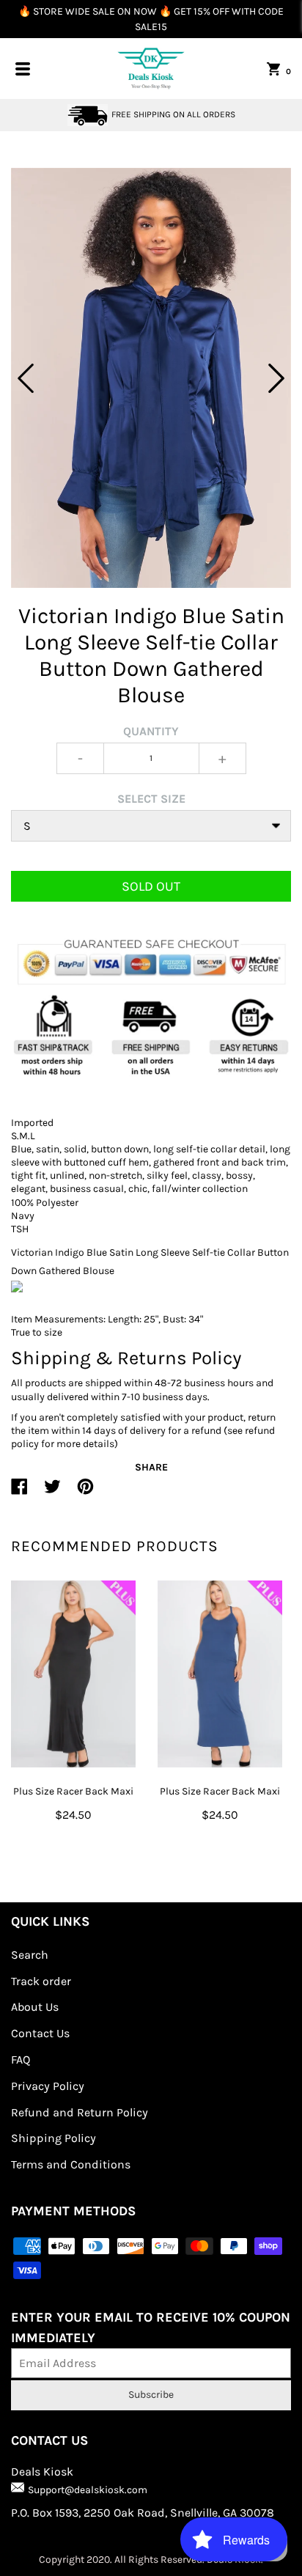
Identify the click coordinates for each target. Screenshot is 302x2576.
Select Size (151, 799)
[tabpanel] (151, 378)
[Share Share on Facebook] (19, 1493)
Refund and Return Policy (80, 2112)
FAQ (21, 2060)
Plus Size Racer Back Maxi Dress (73, 1800)
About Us (35, 2007)
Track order (41, 1981)
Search (30, 1955)
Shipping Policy (54, 2138)
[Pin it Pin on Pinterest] (85, 1493)
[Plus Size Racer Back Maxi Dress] (73, 1674)
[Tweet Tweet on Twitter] (52, 1493)
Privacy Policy (48, 2086)
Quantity (151, 731)
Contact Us (40, 2033)
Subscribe (151, 2395)
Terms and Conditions (71, 2164)
